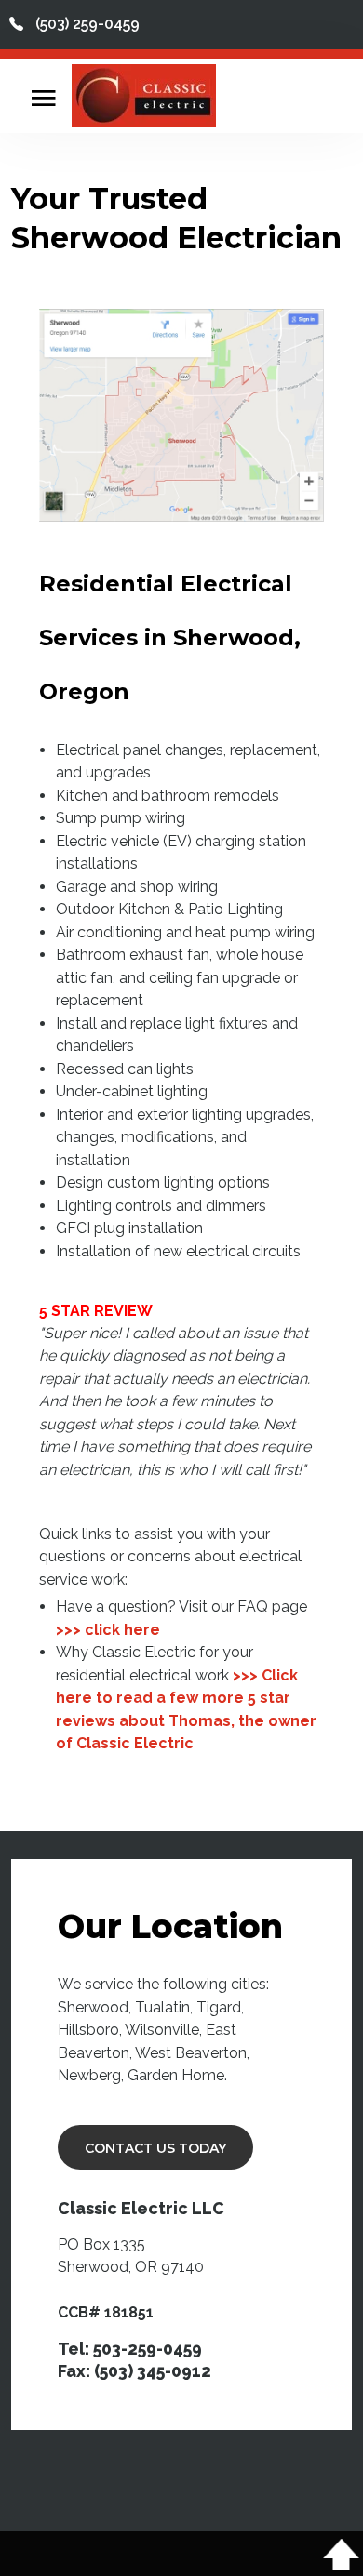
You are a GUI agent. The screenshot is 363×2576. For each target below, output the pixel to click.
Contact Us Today (155, 2148)
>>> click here (108, 1630)
